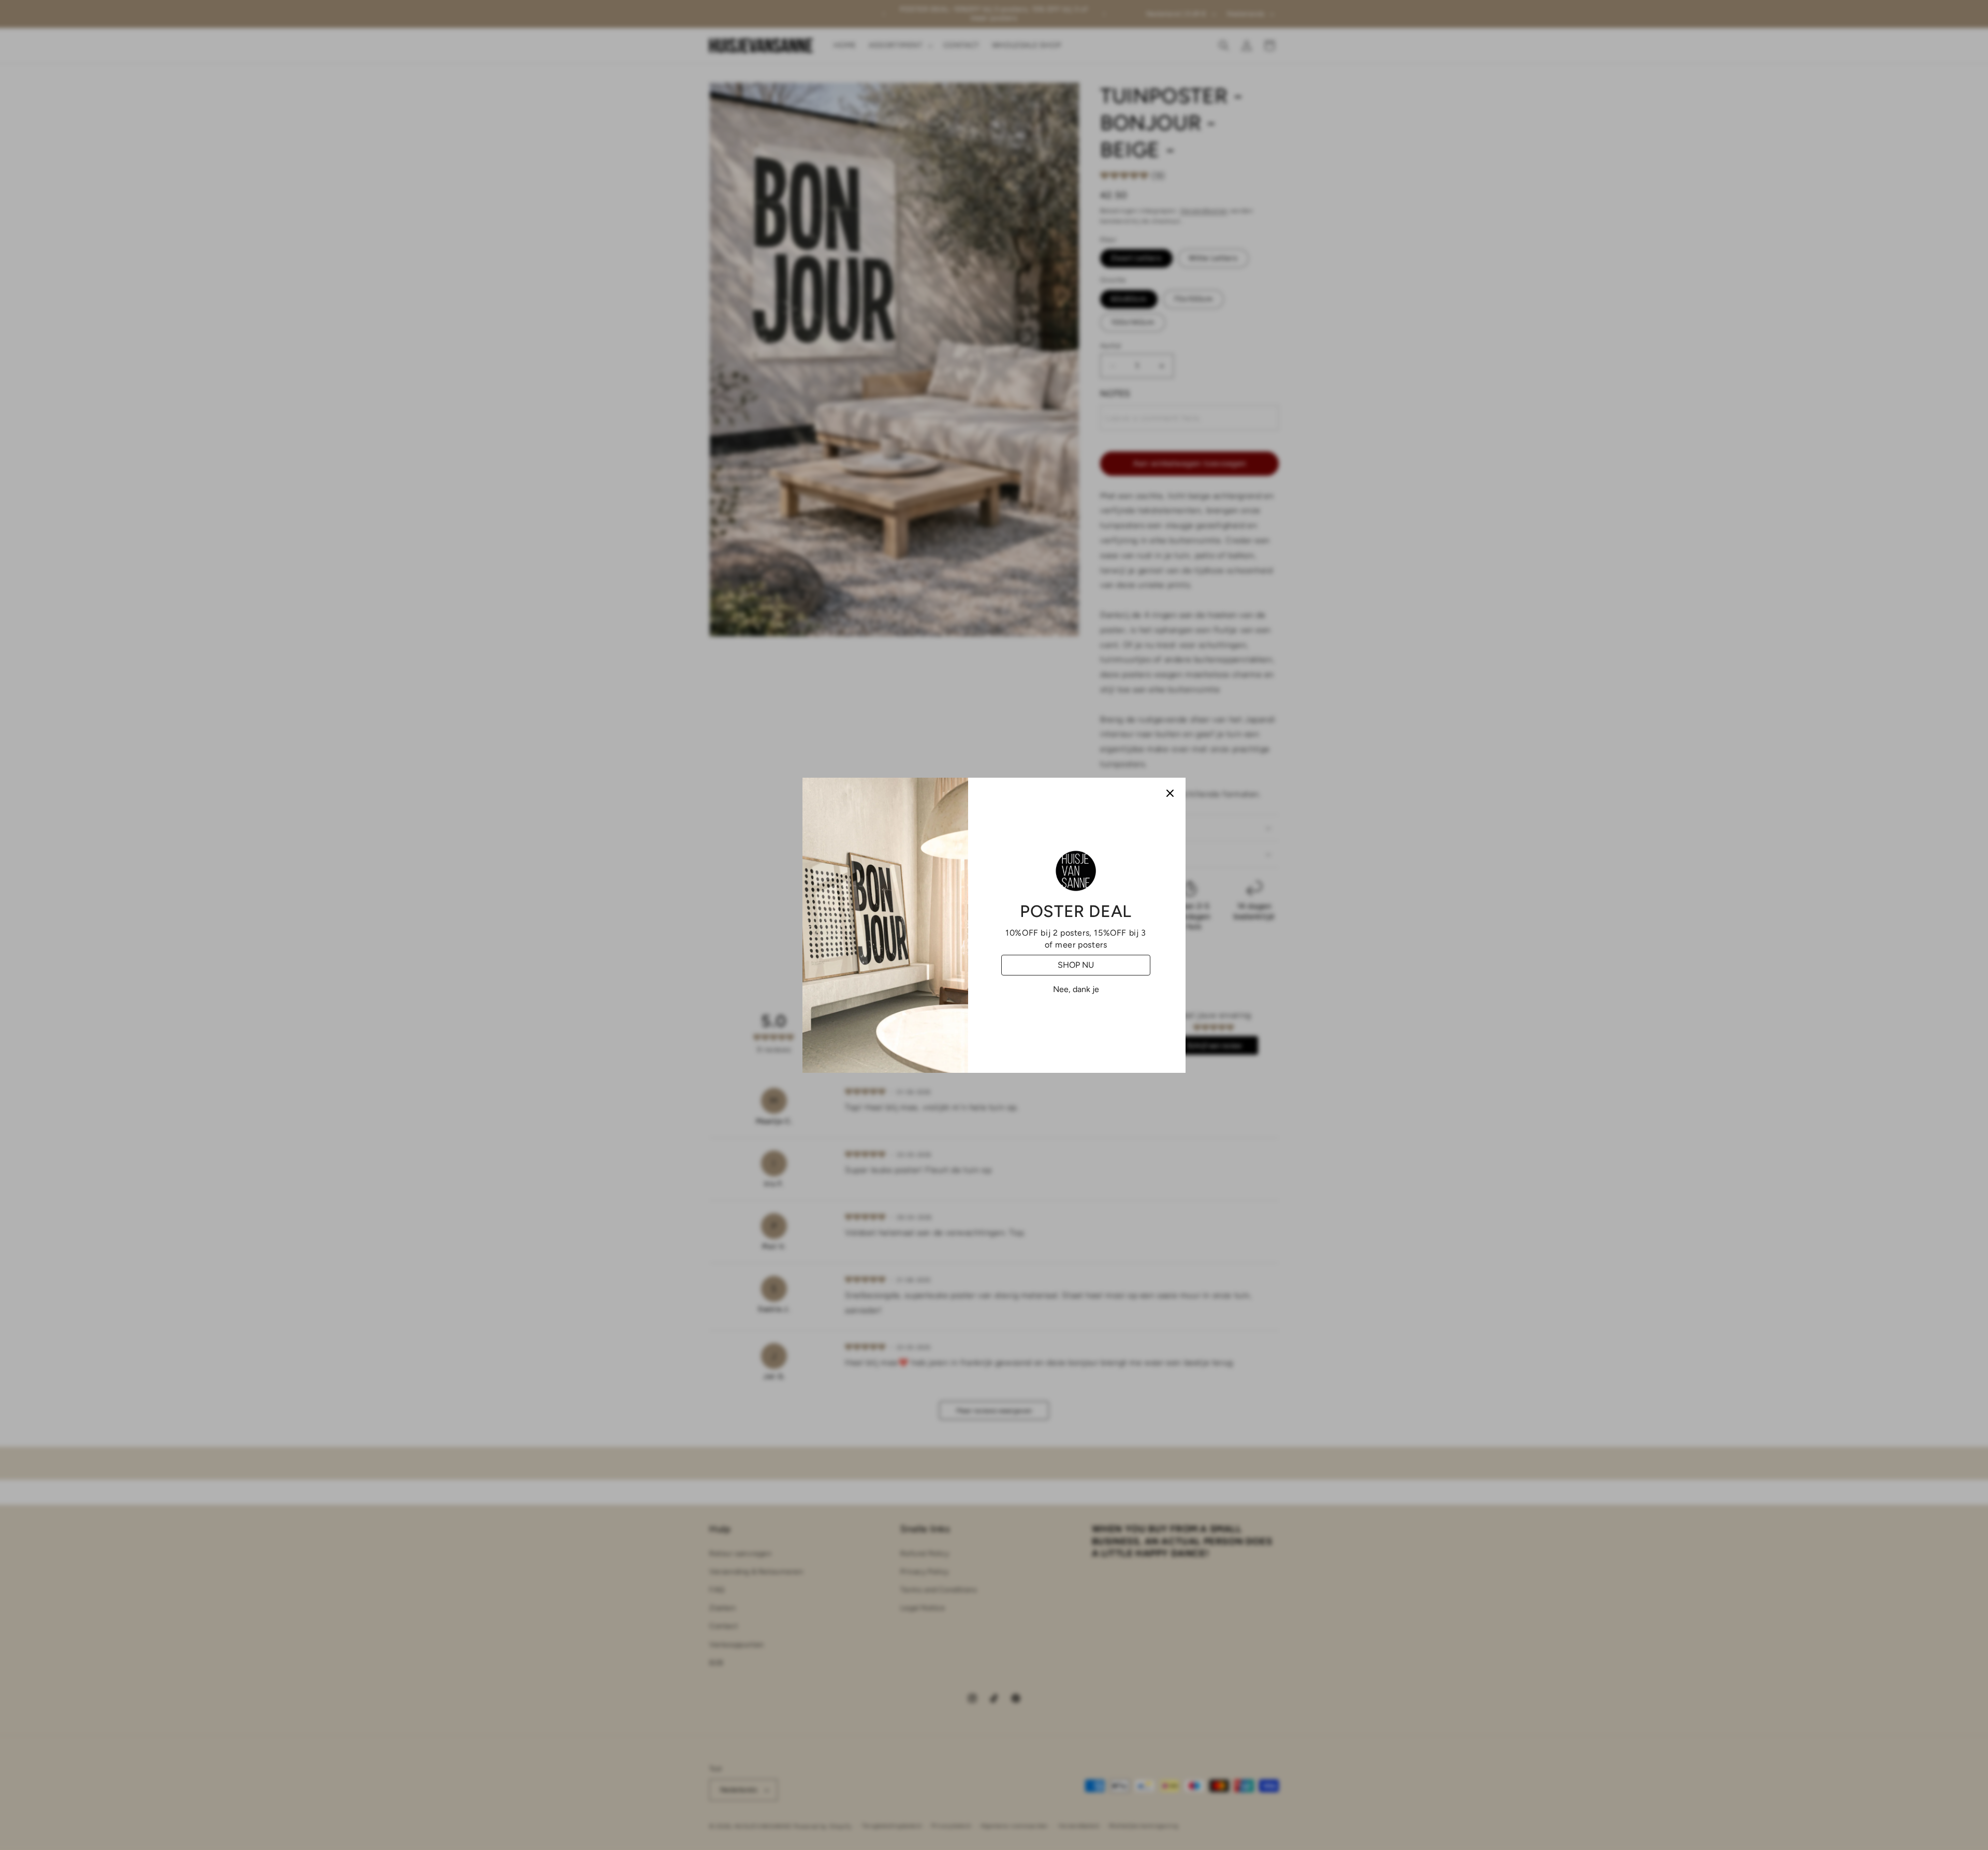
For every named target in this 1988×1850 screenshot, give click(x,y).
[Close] (1170, 793)
